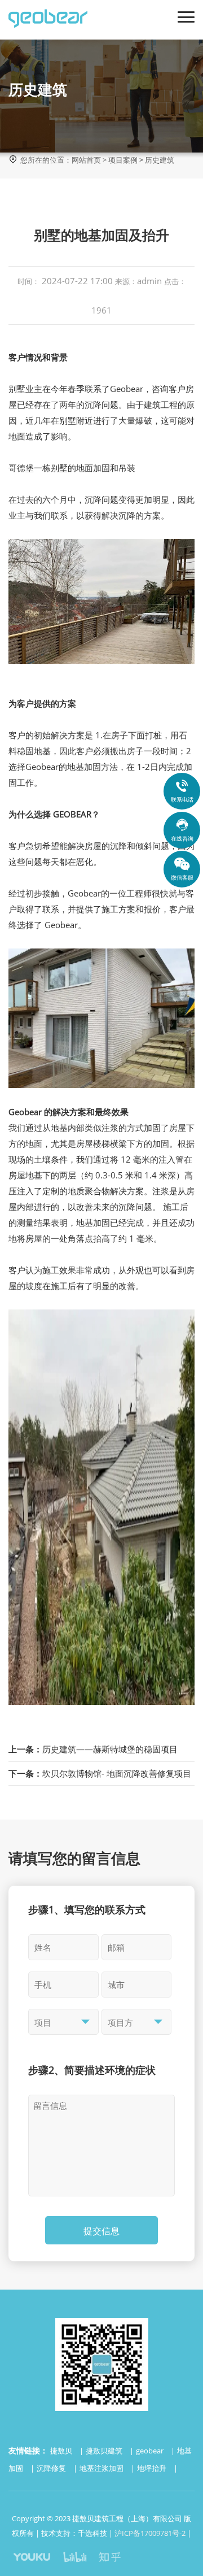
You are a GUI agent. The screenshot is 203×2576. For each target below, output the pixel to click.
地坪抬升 (153, 2468)
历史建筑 (160, 160)
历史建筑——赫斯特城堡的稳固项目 (93, 1749)
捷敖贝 (62, 2451)
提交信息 (101, 2231)
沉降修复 (52, 2468)
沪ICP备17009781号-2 (150, 2533)
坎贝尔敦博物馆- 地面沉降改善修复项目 (100, 1773)
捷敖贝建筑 (105, 2451)
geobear (151, 2451)
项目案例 (123, 160)
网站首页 (86, 160)
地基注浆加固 (102, 2468)
